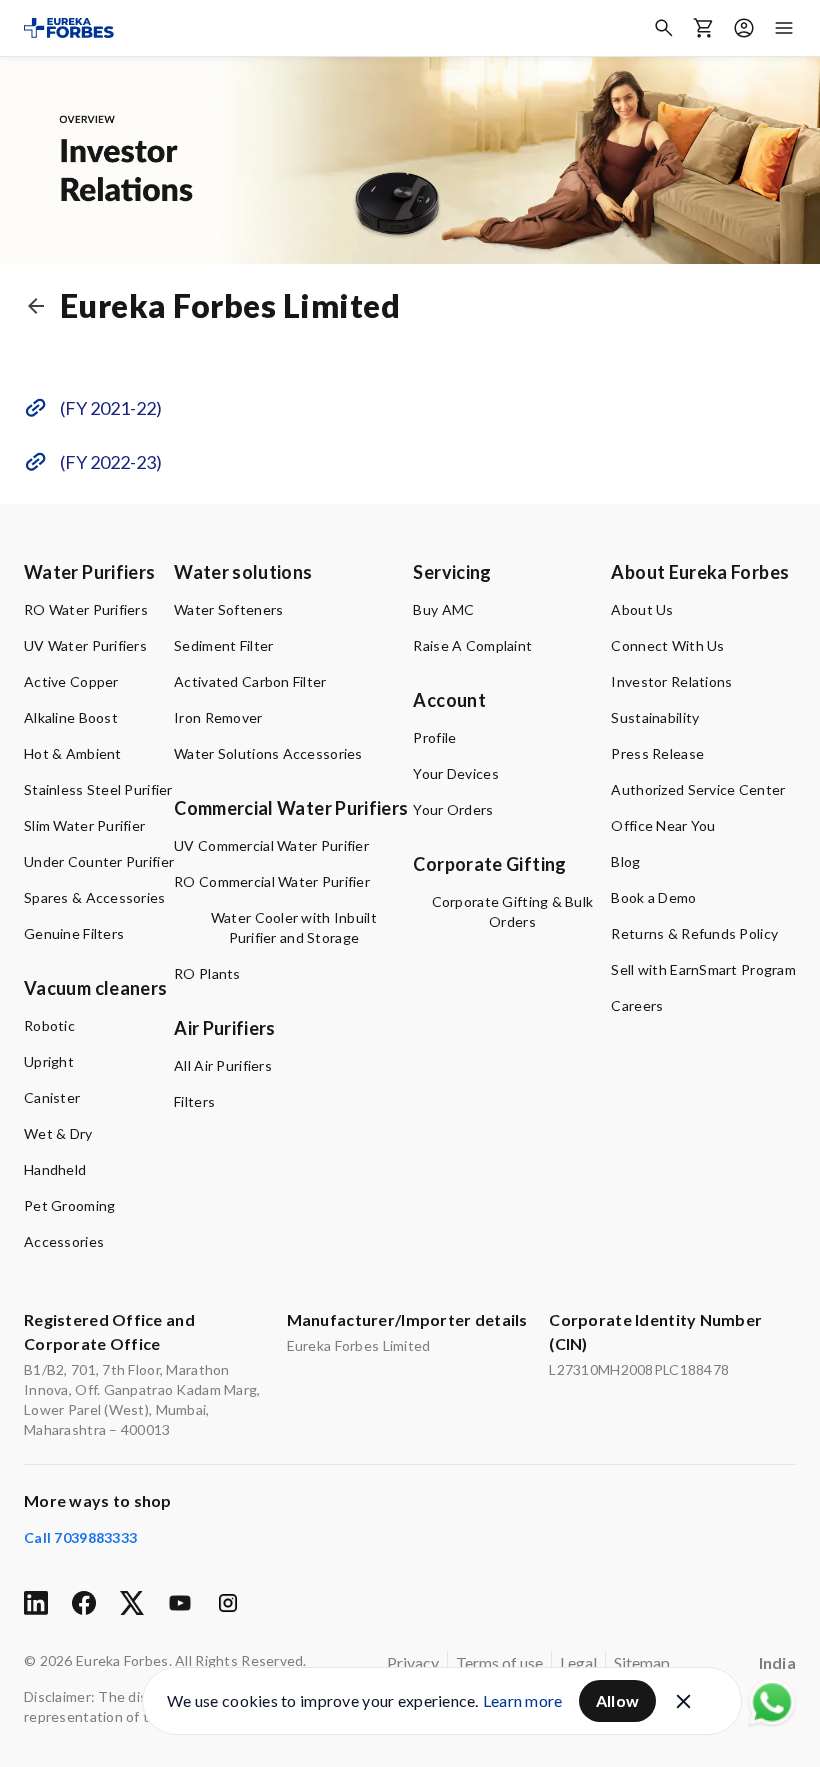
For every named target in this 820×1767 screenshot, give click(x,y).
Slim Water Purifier (84, 825)
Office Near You (663, 825)
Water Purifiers (89, 572)
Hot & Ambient (73, 753)
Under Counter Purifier (99, 861)
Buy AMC (443, 609)
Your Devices (455, 773)
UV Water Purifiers (85, 645)
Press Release (657, 753)
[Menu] (784, 28)
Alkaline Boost (71, 717)
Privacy (413, 1662)
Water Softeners (228, 609)
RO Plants (207, 973)
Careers (637, 1005)
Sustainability (655, 717)
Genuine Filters (74, 933)
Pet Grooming (69, 1205)
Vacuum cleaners (95, 988)
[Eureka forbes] (69, 28)
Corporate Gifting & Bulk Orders (513, 911)
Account (449, 700)
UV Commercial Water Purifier (271, 845)
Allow (618, 1700)
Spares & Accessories (95, 897)
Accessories (64, 1241)
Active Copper (71, 681)
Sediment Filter (223, 645)
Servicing (452, 572)
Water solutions (243, 572)
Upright (49, 1061)
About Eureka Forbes (700, 572)
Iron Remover (218, 717)
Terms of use (499, 1662)
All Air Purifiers (223, 1065)
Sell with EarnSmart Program (703, 969)
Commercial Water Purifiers (291, 808)
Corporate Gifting (489, 864)
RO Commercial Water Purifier (272, 881)
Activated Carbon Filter (250, 681)
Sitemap (642, 1662)
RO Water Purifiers (86, 609)
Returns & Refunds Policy (694, 933)
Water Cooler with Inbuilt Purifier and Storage (294, 927)
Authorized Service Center (698, 789)
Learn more (523, 1700)
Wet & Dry (58, 1133)
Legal (578, 1662)
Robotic (49, 1025)
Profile (434, 737)
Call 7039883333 (80, 1537)
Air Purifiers (225, 1028)
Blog (625, 861)
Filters (194, 1101)
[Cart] (704, 28)
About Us (642, 609)
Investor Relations (671, 681)
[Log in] (744, 28)
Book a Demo (653, 897)
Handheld (55, 1169)
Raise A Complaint (472, 645)
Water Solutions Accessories (268, 753)
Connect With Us (667, 645)
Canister (52, 1097)
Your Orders (453, 809)
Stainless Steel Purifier (98, 789)
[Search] (664, 28)
